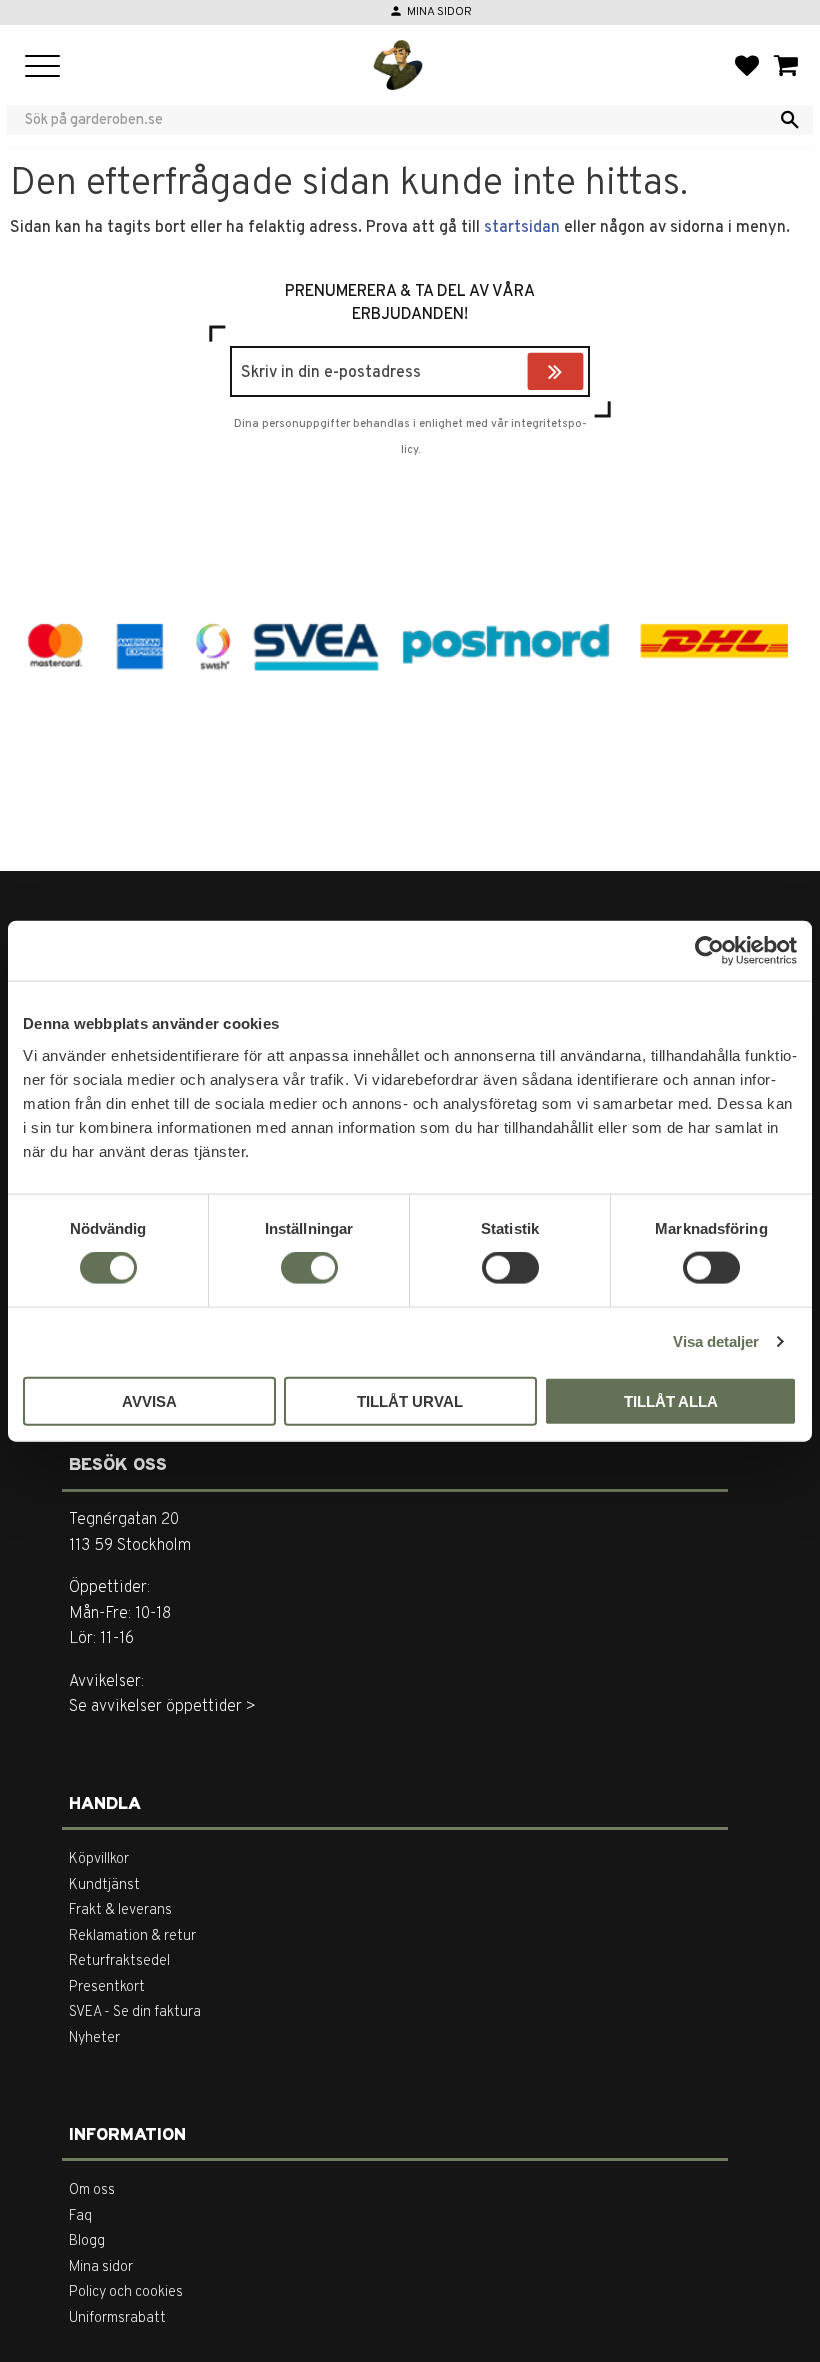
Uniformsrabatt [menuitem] (117, 2318)
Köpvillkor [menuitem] (99, 1859)
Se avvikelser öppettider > (162, 1707)
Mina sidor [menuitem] (101, 2267)
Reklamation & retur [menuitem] (132, 1936)
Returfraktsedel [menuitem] (119, 1961)
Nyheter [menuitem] (94, 2038)
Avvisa (149, 1400)
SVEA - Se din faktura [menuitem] (135, 2012)
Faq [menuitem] (80, 2216)
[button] (42, 67)
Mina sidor (439, 12)
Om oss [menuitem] (92, 2190)
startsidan (522, 228)
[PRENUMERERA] (579, 374)
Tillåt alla (671, 1400)
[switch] (309, 1268)
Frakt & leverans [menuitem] (120, 1910)
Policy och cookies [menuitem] (126, 2292)
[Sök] (790, 120)
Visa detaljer (716, 1341)
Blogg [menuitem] (87, 2241)
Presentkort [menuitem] (107, 1987)
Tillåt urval (410, 1400)
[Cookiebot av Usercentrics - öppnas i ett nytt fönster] (709, 951)
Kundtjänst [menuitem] (104, 1885)
